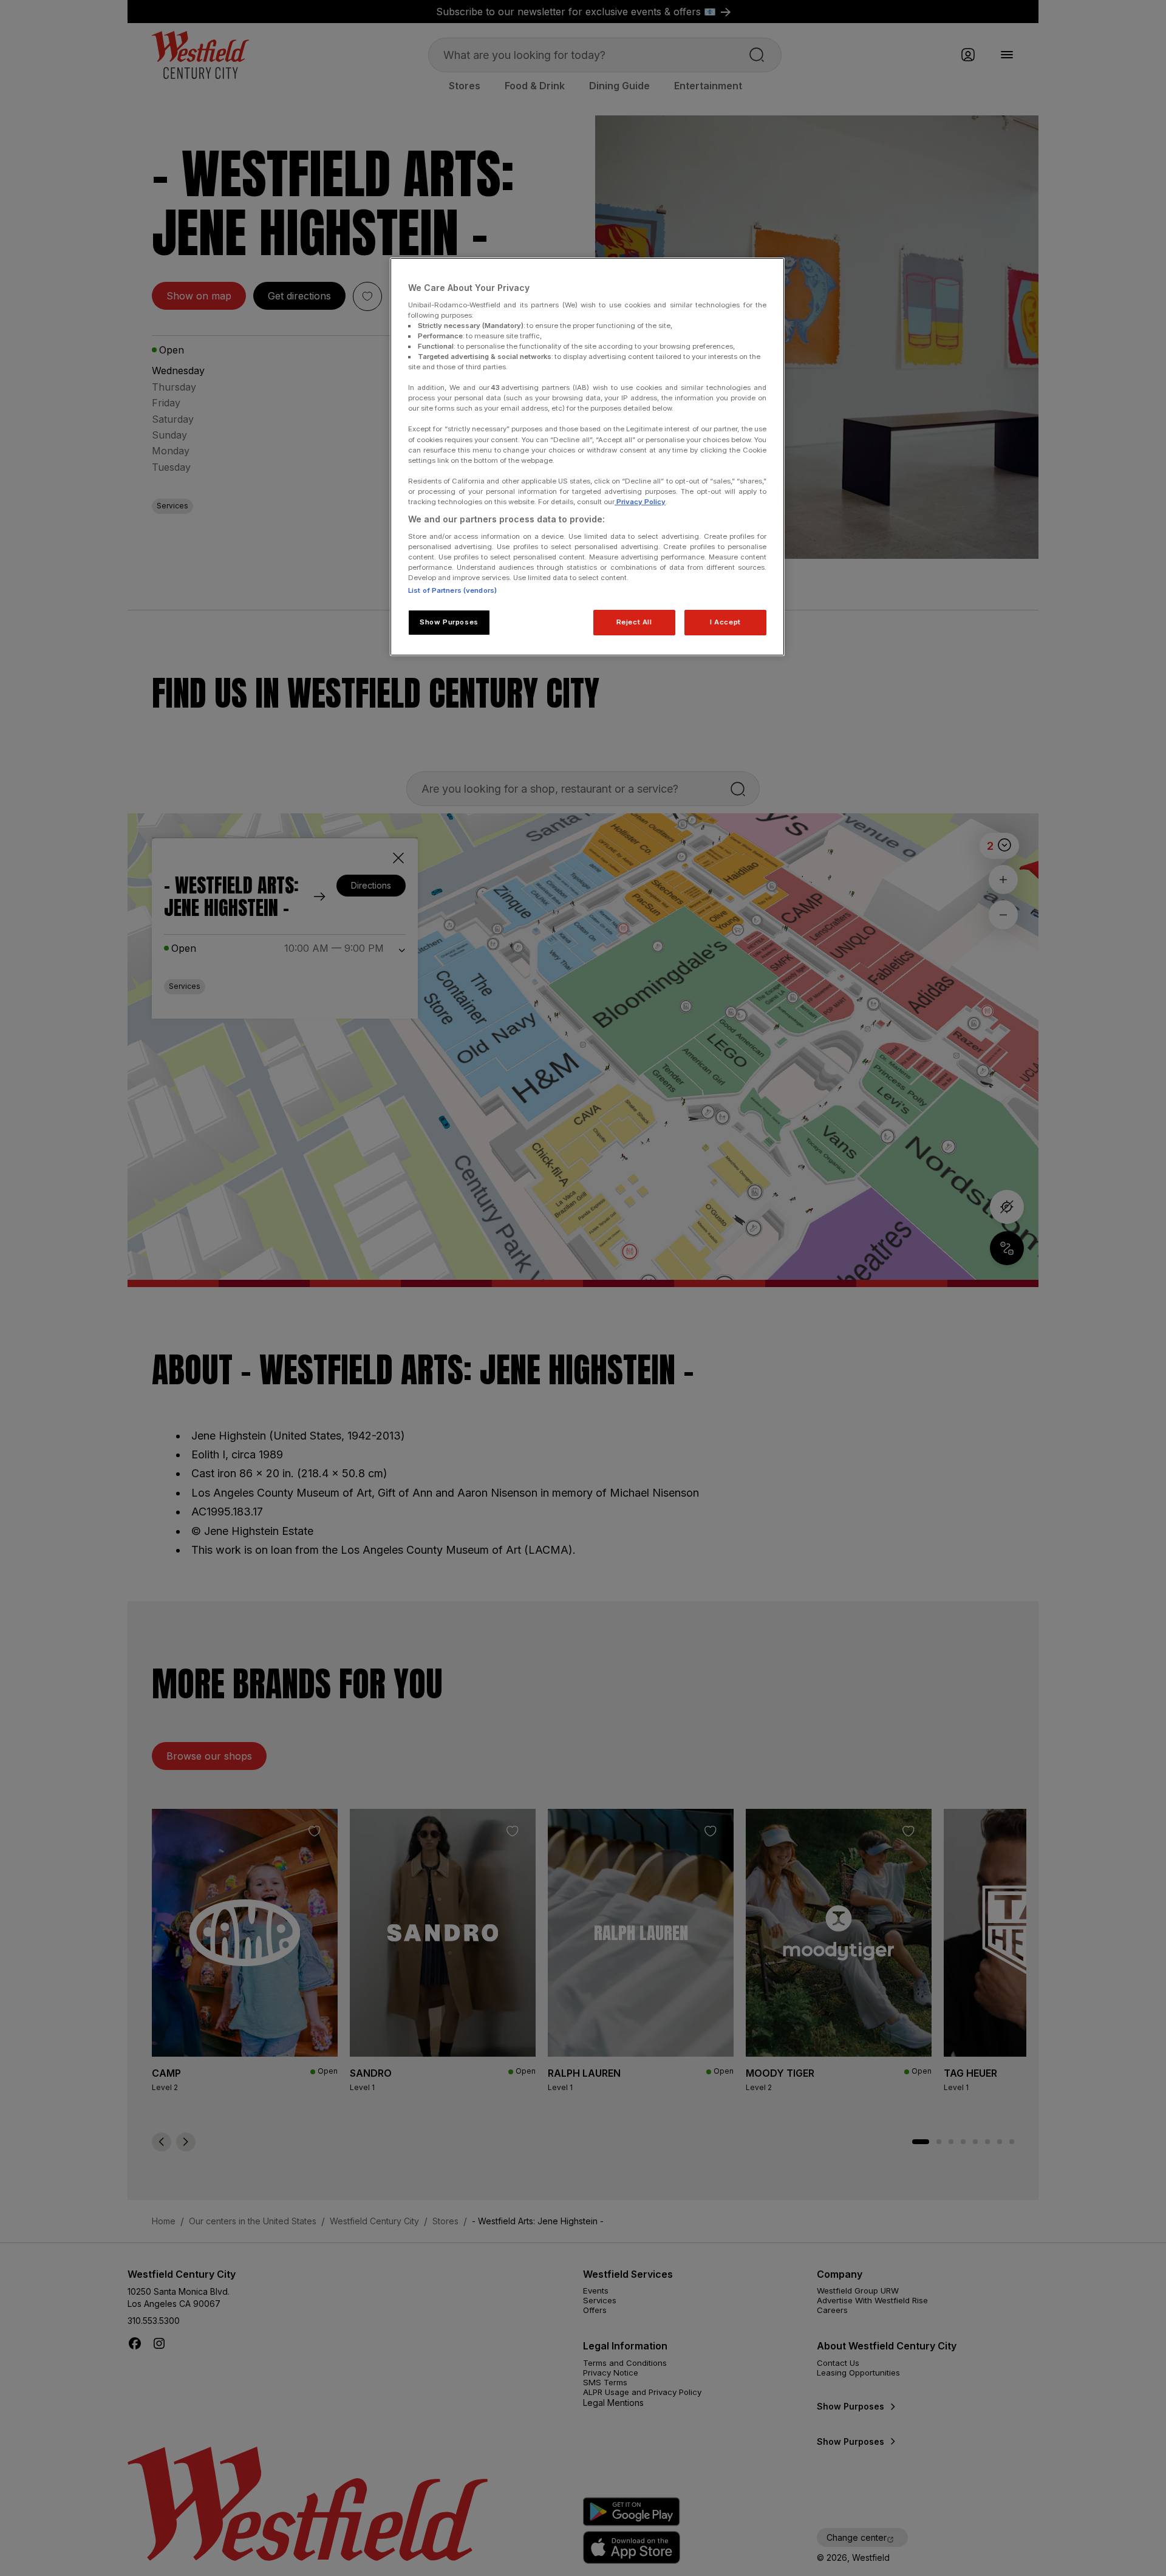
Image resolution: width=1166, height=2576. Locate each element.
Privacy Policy (640, 502)
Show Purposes (449, 622)
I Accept (725, 622)
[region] (587, 457)
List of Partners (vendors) (452, 590)
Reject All (634, 622)
